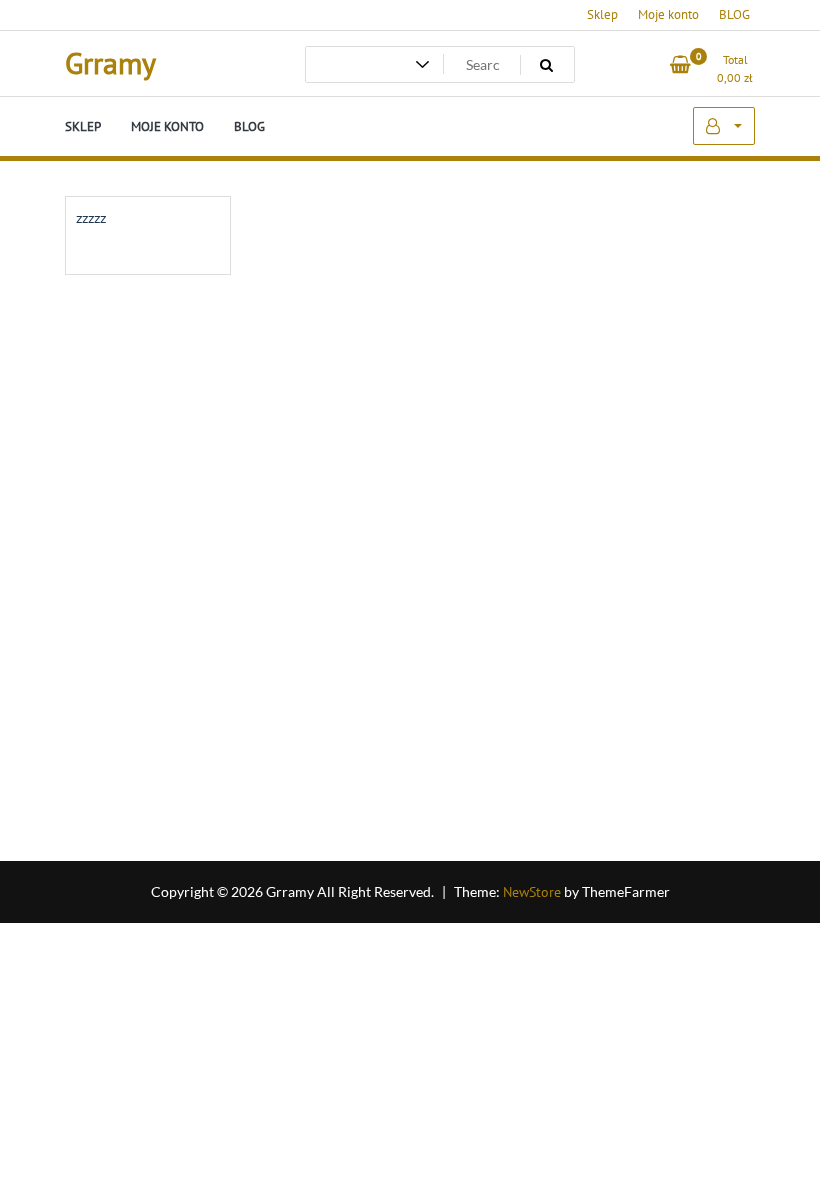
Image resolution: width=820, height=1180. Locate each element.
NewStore (532, 892)
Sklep (602, 14)
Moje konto (668, 14)
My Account (724, 126)
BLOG (734, 14)
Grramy (110, 62)
